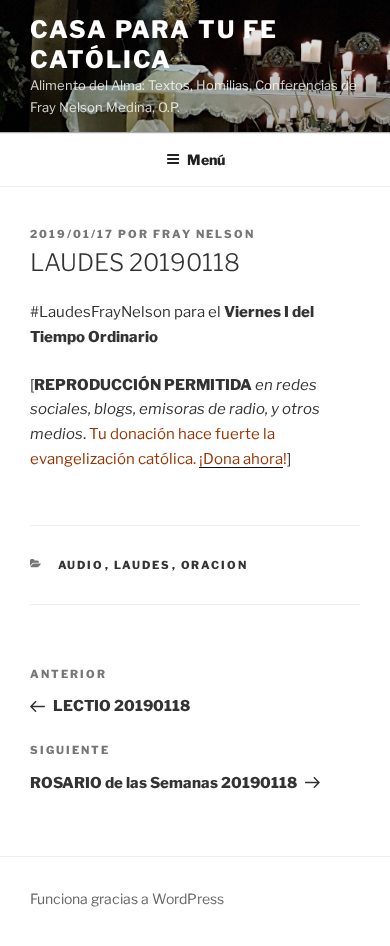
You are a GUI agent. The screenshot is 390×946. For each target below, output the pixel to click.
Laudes (143, 565)
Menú (206, 159)
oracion (215, 565)
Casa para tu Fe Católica (154, 44)
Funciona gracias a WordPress (127, 898)
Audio (81, 565)
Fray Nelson (204, 234)
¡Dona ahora (241, 459)
